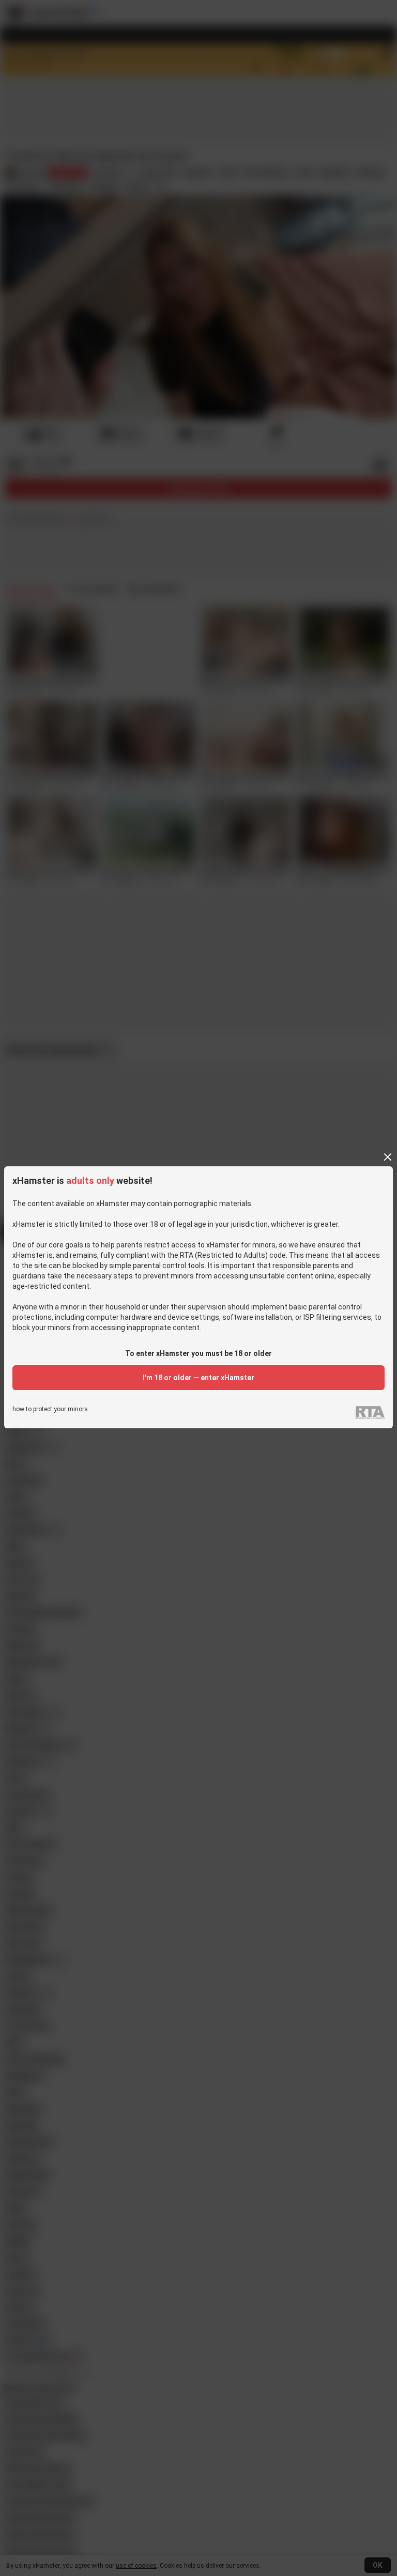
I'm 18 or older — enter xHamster (198, 1378)
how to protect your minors (50, 1409)
